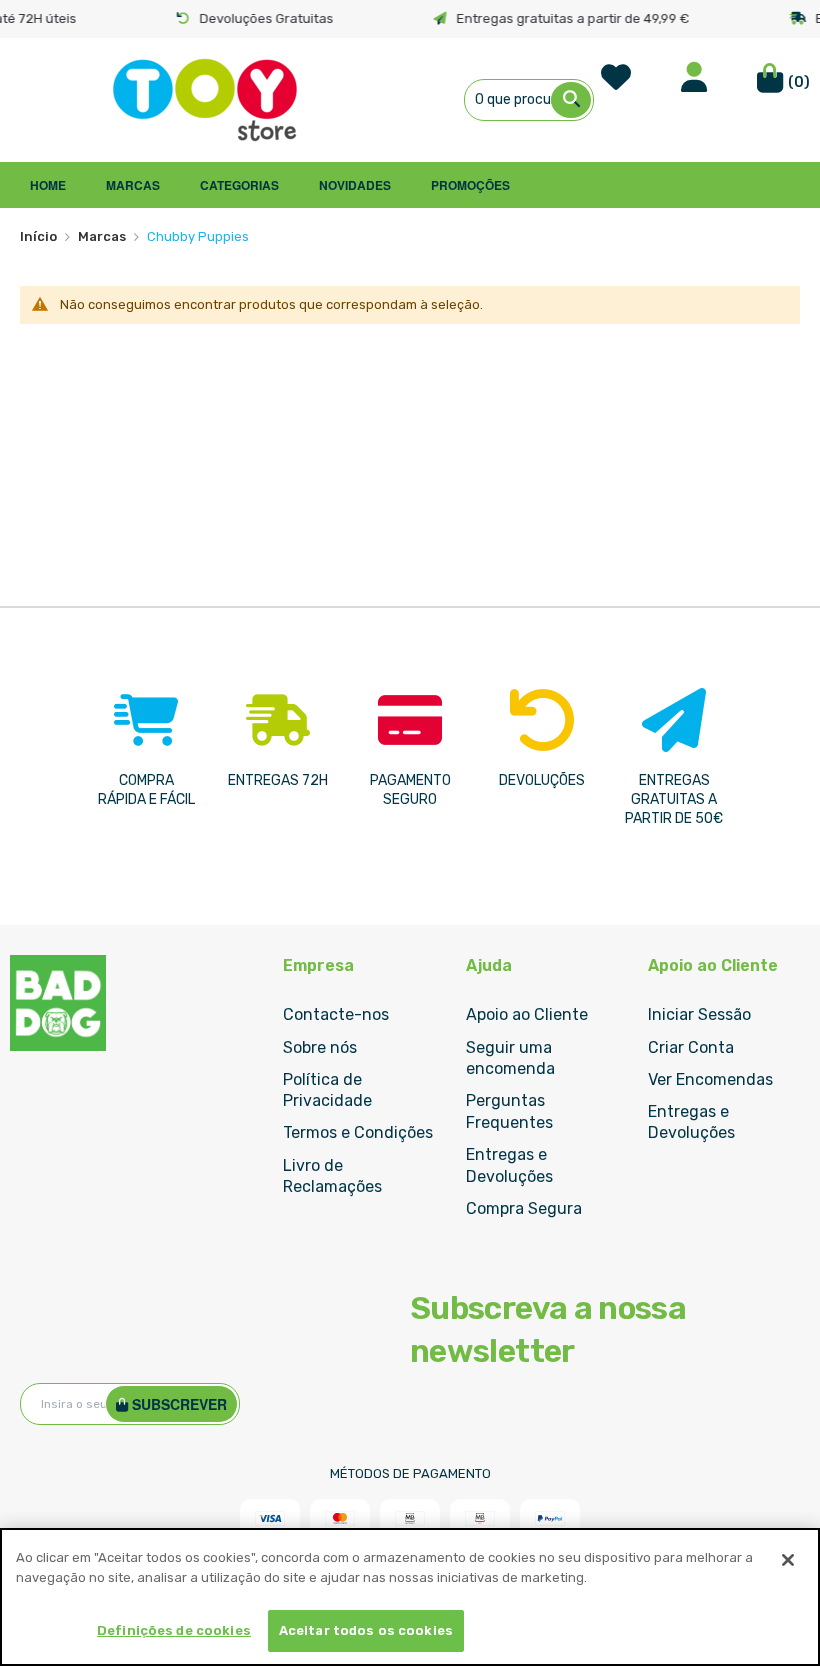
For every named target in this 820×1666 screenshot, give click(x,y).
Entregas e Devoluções (509, 1165)
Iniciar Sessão (699, 1014)
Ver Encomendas (710, 1079)
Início (38, 236)
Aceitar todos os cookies (366, 1630)
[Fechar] (788, 1560)
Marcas (102, 236)
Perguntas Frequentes (509, 1111)
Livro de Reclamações (332, 1176)
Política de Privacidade (327, 1090)
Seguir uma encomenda (510, 1058)
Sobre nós (320, 1047)
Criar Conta (691, 1047)
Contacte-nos (336, 1014)
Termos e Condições (358, 1132)
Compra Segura (524, 1208)
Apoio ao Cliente (527, 1014)
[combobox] (529, 100)
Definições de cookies (174, 1630)
